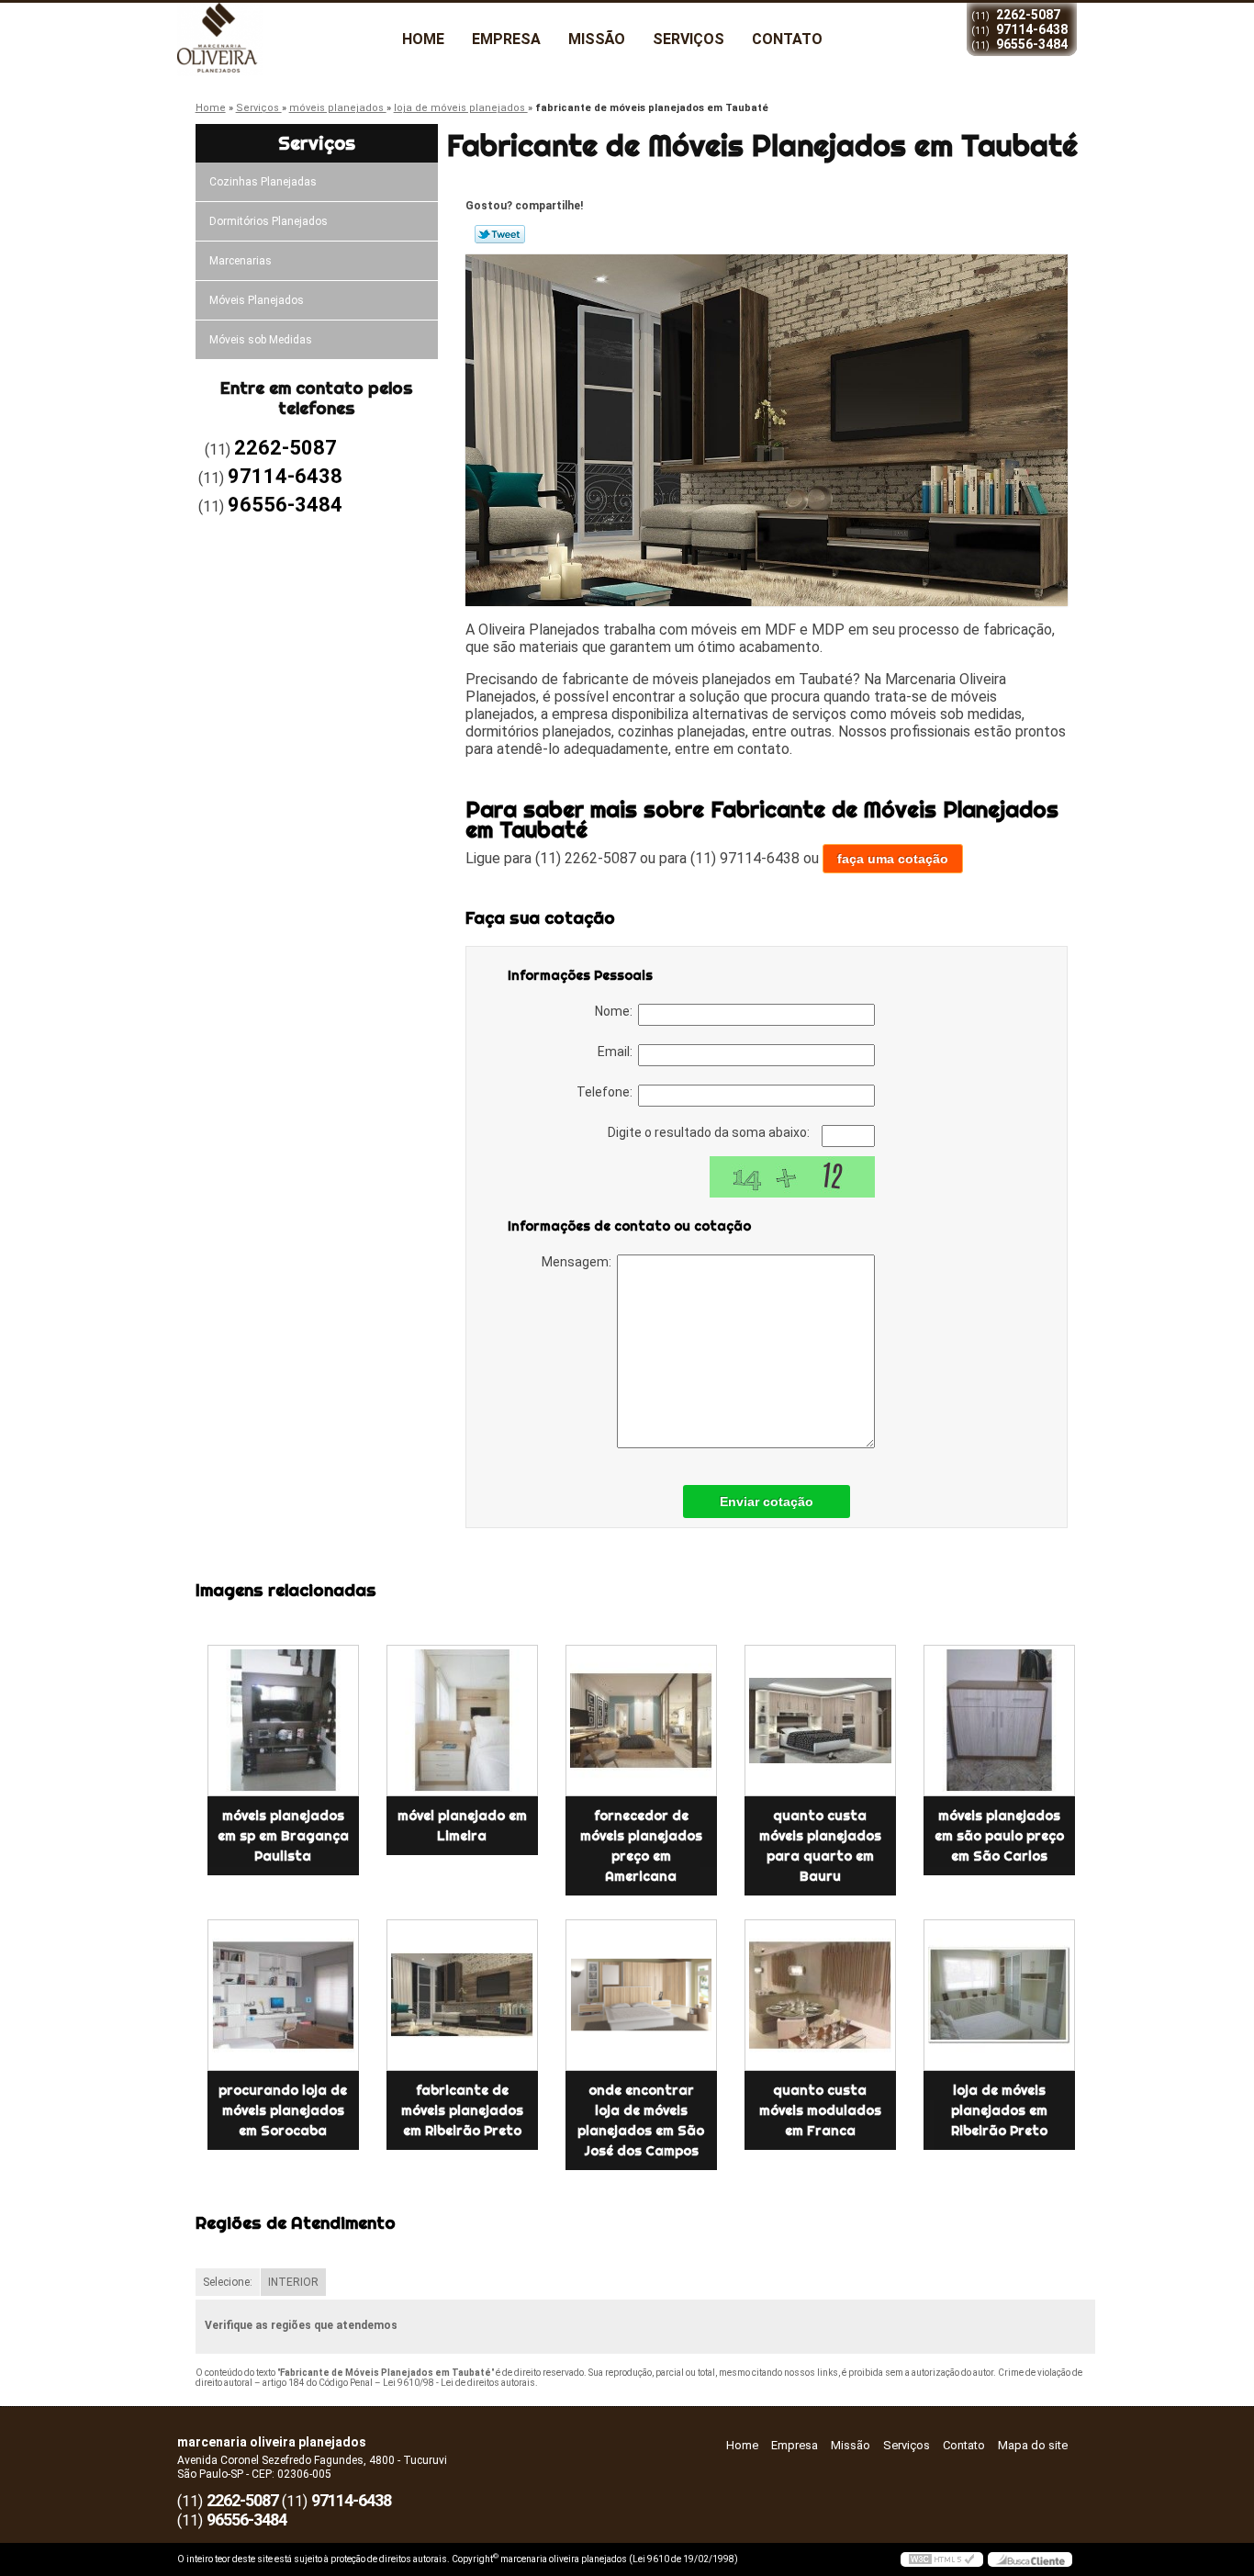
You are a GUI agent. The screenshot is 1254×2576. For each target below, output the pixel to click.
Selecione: (228, 2282)
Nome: (616, 1011)
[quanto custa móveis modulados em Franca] (820, 1995)
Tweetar (500, 234)
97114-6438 (1032, 29)
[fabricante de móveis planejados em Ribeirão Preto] (462, 1995)
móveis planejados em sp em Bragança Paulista (283, 1836)
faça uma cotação (893, 859)
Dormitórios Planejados (269, 221)
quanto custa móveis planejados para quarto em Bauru (820, 1846)
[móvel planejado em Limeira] (462, 1721)
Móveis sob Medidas (261, 340)
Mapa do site (1033, 2445)
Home (423, 39)
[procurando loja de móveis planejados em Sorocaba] (283, 1995)
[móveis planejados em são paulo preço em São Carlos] (999, 1721)
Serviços (689, 39)
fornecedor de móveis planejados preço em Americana (641, 1846)
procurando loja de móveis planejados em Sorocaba (283, 2110)
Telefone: (607, 1092)
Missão (597, 39)
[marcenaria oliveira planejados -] (283, 39)
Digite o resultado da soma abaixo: (710, 1132)
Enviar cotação (767, 1502)
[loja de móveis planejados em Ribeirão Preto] (999, 1995)
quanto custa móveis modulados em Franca (820, 2110)
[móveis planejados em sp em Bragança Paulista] (283, 1721)
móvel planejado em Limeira (462, 1826)
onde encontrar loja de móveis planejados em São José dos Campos (641, 2120)
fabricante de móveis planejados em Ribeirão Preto (462, 2110)
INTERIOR (293, 2282)
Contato (787, 39)
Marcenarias (241, 261)
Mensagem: (579, 1262)
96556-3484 (1032, 44)
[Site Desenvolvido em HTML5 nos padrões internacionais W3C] (942, 2559)
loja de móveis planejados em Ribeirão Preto (999, 2110)
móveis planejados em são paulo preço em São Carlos (999, 1836)
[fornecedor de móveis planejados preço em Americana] (641, 1721)
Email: (618, 1052)
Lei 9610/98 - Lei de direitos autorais (459, 2383)
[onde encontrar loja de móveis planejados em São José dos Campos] (641, 1995)
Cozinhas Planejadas (263, 182)
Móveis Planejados (257, 300)
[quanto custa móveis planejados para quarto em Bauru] (820, 1721)
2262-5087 (1028, 15)
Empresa (506, 39)
